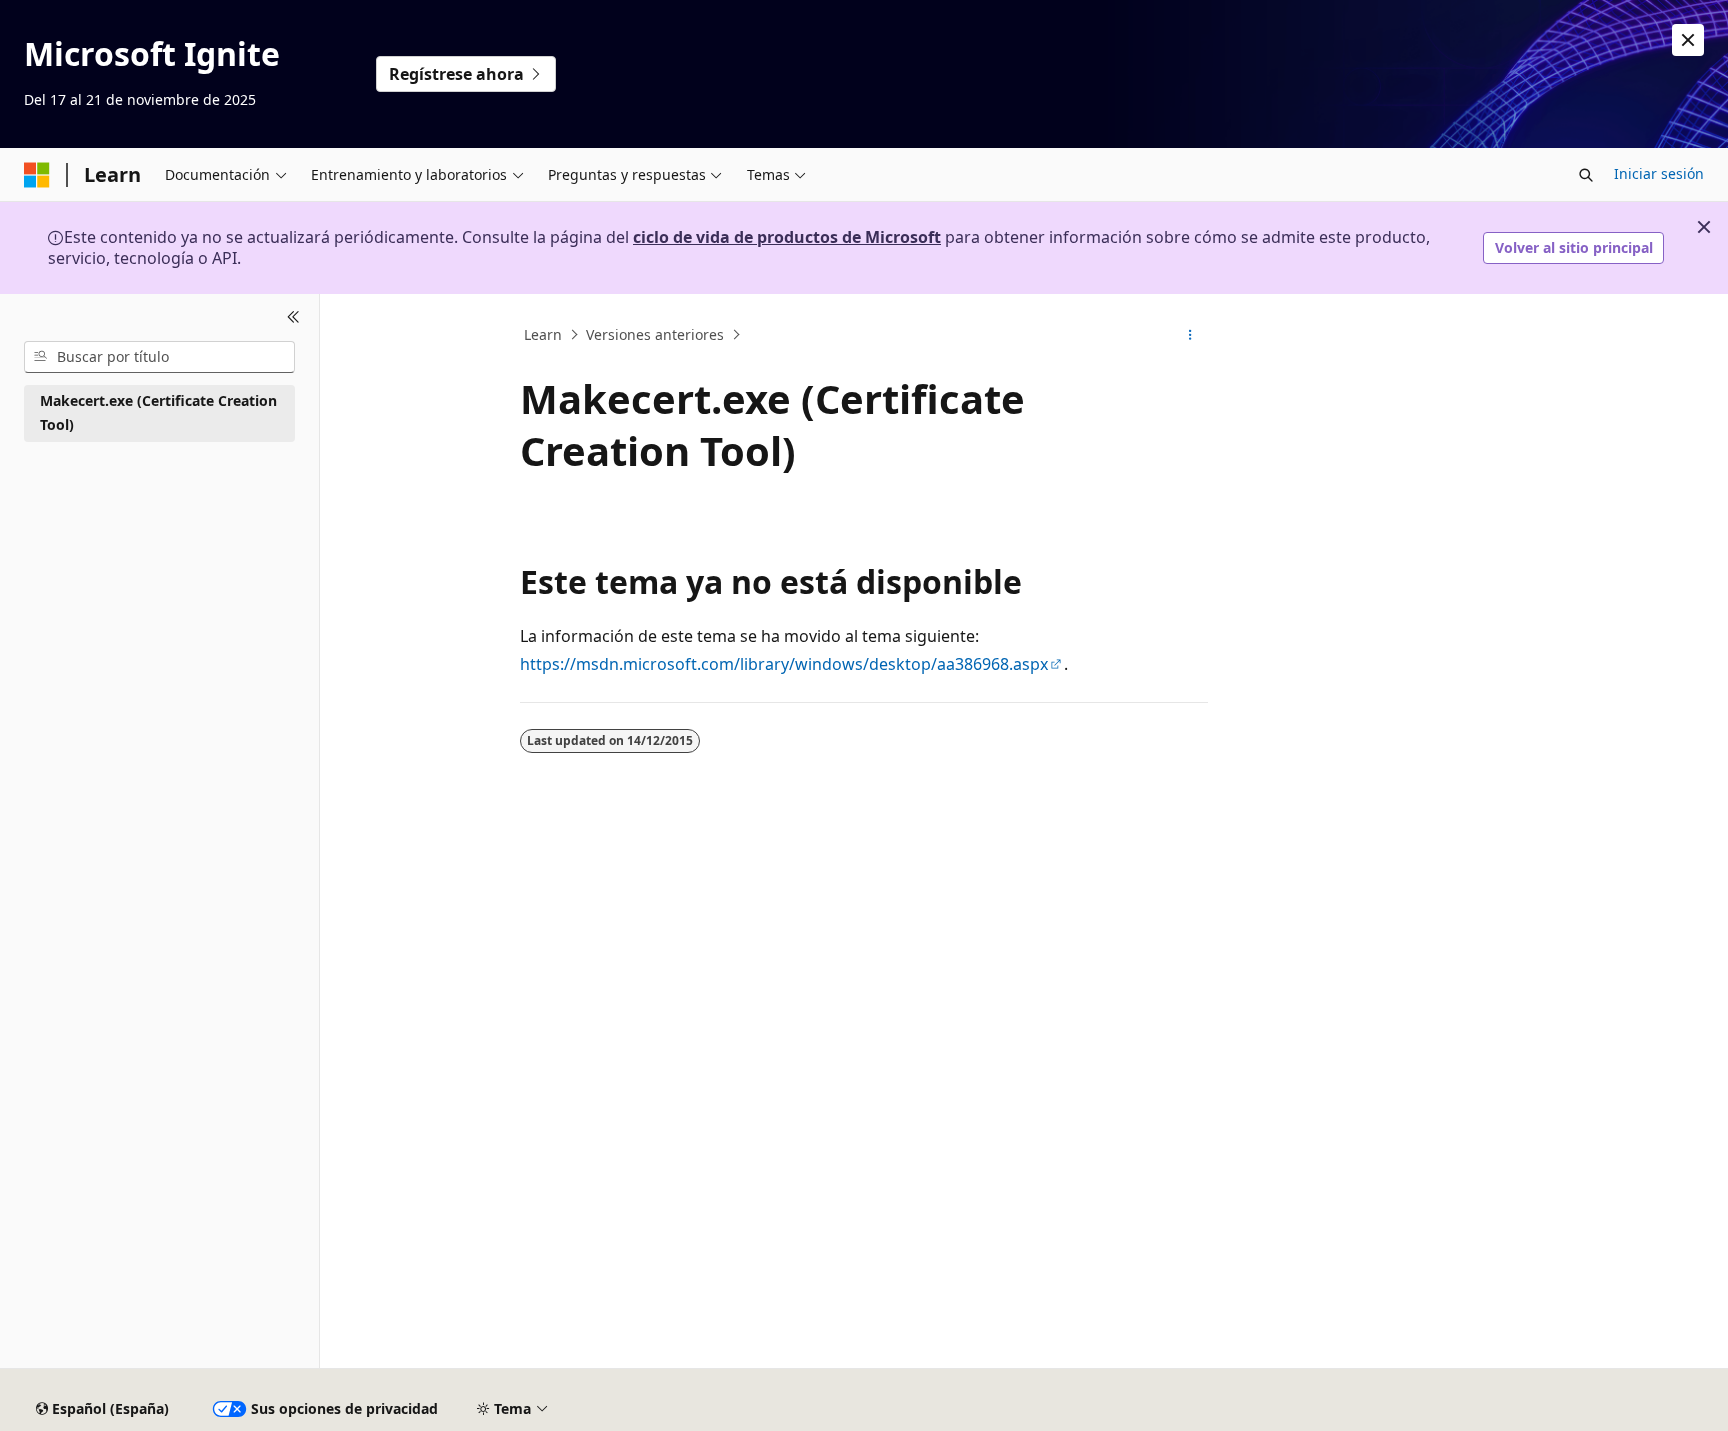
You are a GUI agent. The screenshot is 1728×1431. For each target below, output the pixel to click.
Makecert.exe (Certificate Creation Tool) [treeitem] (158, 413)
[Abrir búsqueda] (1586, 175)
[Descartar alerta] (1688, 40)
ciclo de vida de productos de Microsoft (787, 237)
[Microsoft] (37, 175)
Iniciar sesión (1659, 173)
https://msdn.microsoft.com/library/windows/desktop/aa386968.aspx (784, 664)
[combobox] (159, 357)
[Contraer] (293, 318)
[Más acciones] (1190, 335)
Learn (543, 334)
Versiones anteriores (655, 334)
